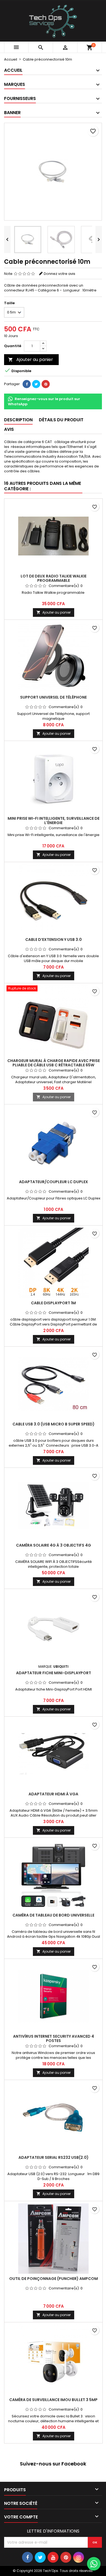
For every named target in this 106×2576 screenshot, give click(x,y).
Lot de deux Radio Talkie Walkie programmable (54, 578)
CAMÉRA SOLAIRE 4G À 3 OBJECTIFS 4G (54, 1545)
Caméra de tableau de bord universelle (53, 1915)
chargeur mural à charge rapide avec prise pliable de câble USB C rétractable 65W (54, 1063)
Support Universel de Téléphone (53, 697)
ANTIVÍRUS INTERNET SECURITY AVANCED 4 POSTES (54, 2038)
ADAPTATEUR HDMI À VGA (53, 1794)
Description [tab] (18, 420)
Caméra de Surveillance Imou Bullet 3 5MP (53, 2400)
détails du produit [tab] (61, 420)
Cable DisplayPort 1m (53, 1303)
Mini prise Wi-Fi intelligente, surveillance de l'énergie (54, 821)
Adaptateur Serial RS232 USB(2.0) (54, 2157)
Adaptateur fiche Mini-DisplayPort (54, 1673)
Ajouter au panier (31, 359)
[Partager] (27, 384)
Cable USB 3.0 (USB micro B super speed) (54, 1424)
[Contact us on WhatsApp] (94, 2564)
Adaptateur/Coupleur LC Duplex (54, 1182)
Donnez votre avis (60, 274)
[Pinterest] (46, 384)
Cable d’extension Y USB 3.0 (54, 940)
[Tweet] (36, 384)
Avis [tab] (9, 429)
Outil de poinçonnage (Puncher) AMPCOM (54, 2279)
